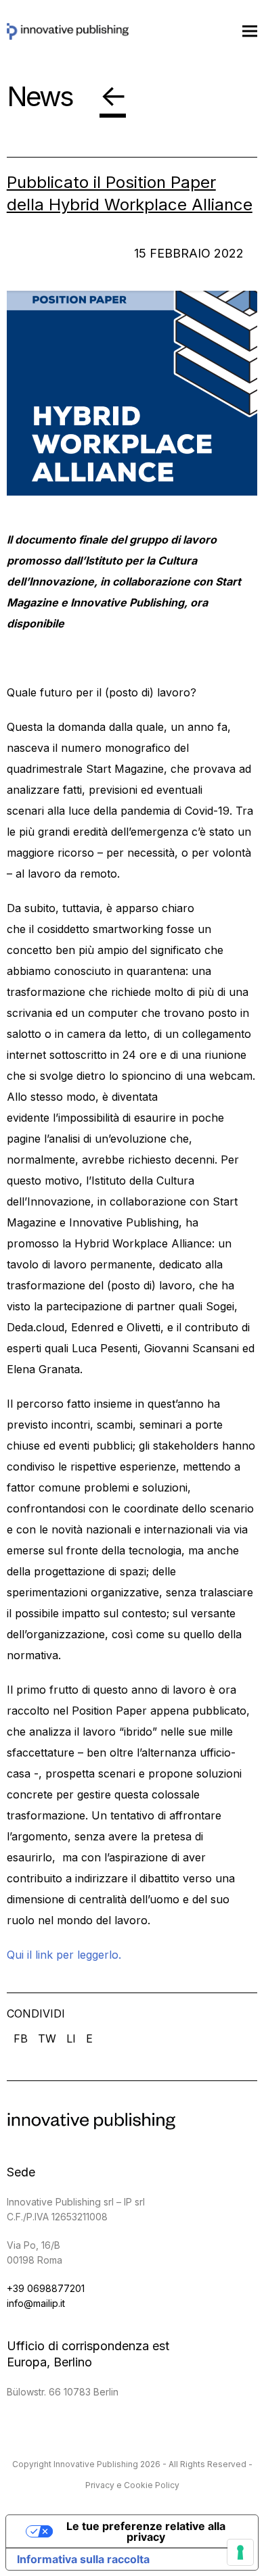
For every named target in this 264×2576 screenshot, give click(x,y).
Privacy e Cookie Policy (132, 2485)
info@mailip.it (36, 2303)
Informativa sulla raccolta (83, 2559)
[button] (250, 31)
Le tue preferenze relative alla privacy (146, 2531)
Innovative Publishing (96, 2464)
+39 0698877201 (46, 2288)
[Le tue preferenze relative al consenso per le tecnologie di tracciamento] (240, 2552)
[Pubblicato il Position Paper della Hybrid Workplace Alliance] (132, 393)
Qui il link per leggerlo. (64, 1955)
